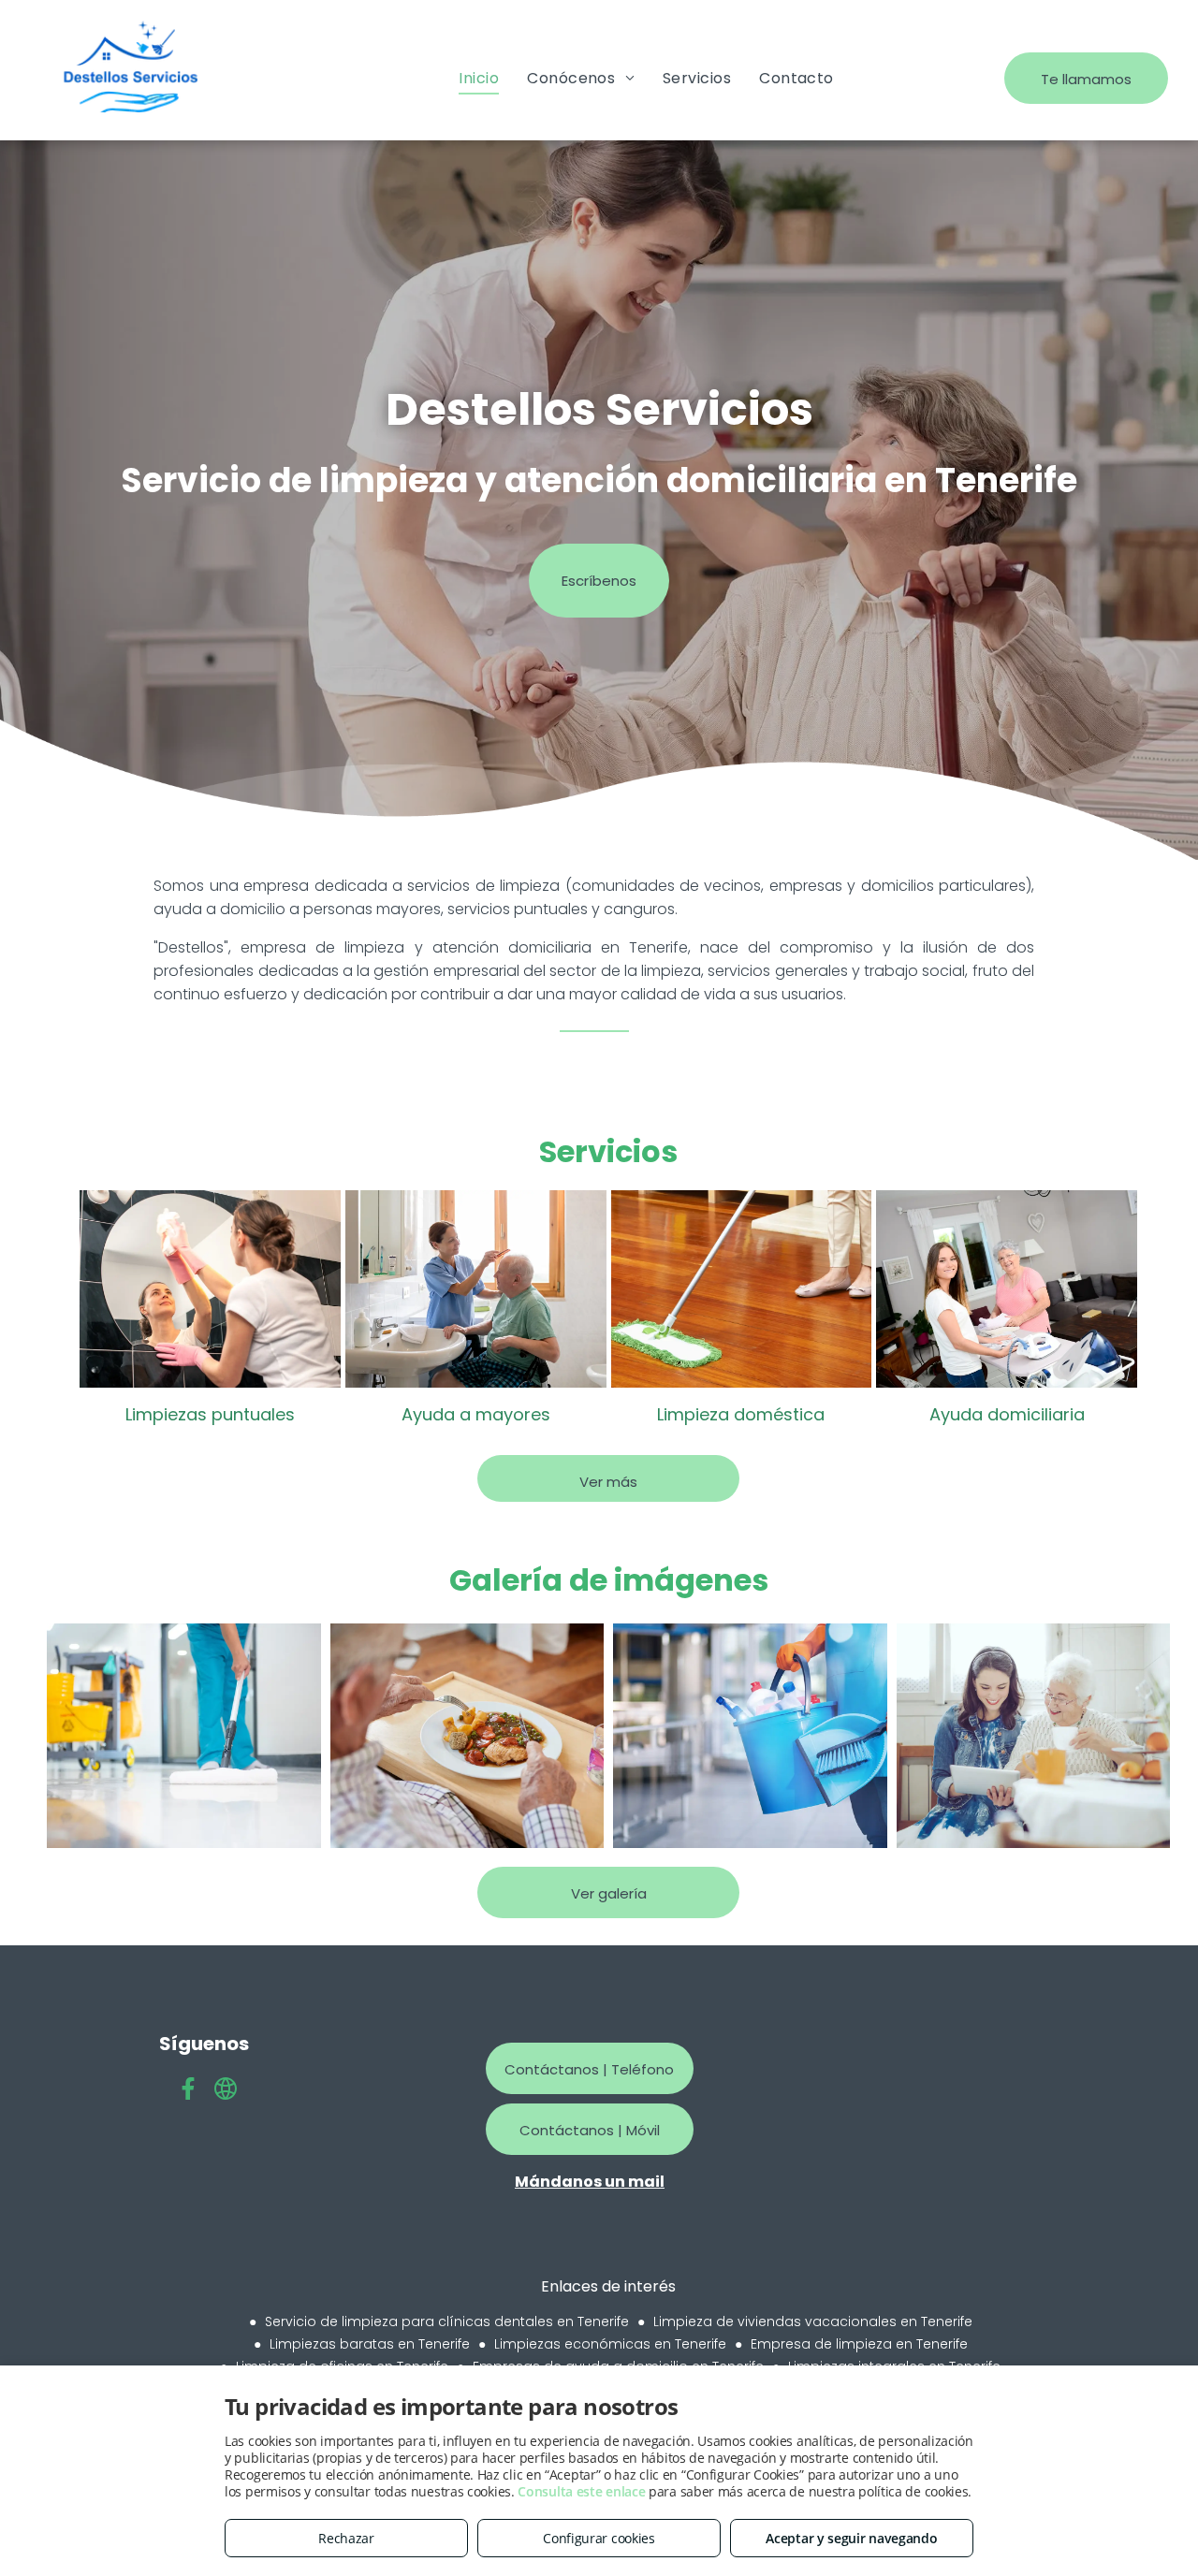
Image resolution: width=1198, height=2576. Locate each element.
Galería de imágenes (609, 1580)
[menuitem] (479, 78)
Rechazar (346, 2538)
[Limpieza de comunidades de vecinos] (750, 1736)
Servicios (608, 1151)
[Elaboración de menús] (468, 1736)
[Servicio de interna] (1034, 1736)
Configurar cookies (599, 2538)
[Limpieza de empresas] (184, 1736)
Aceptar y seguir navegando (851, 2538)
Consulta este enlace (581, 2491)
